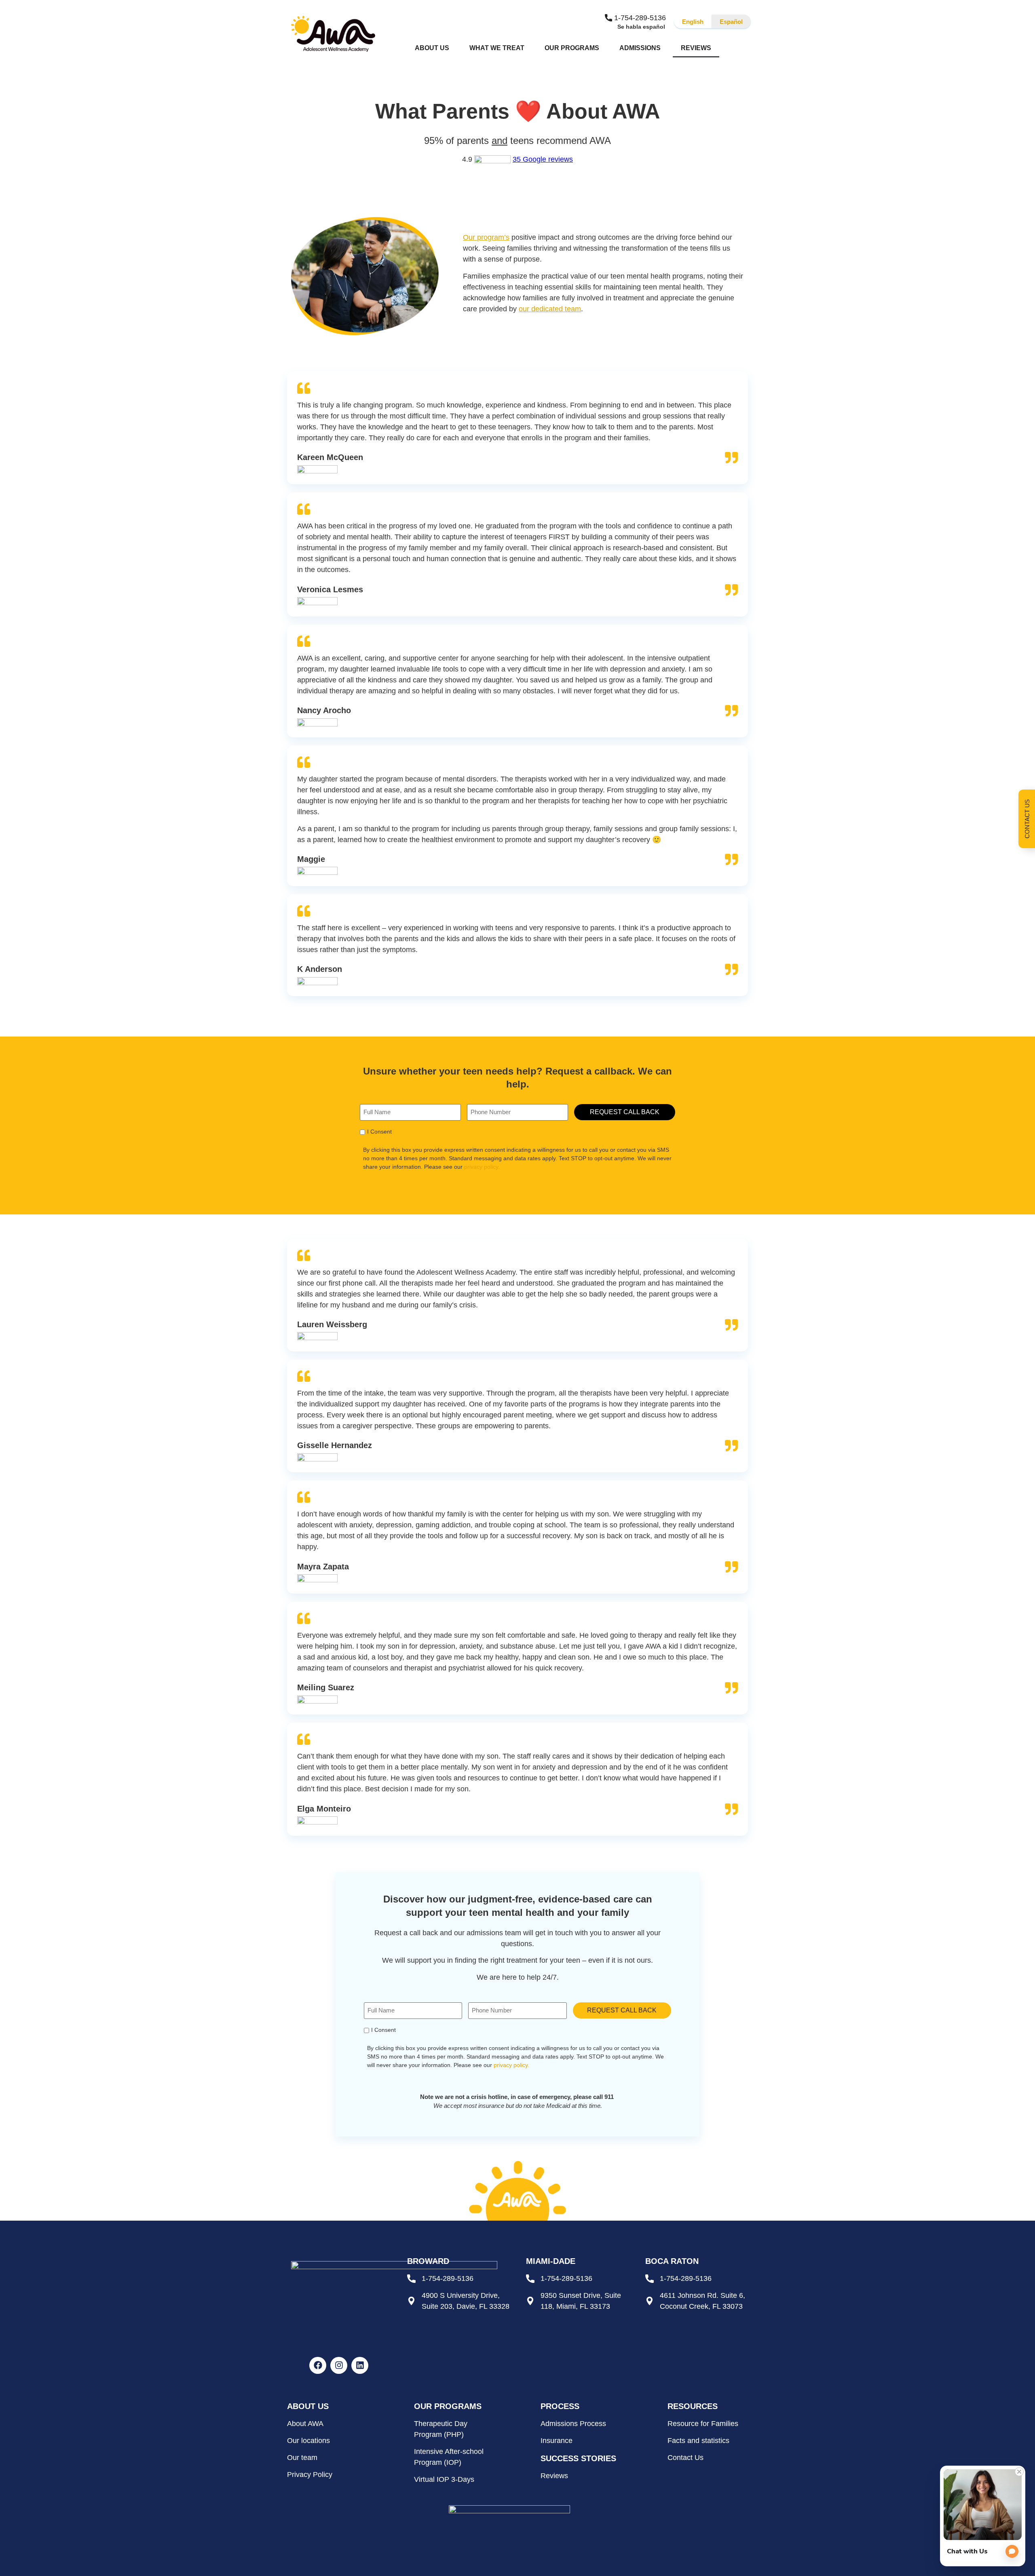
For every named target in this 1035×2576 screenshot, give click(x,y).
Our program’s (486, 237)
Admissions (640, 48)
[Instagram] (339, 2365)
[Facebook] (318, 2365)
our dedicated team (550, 309)
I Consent (379, 1132)
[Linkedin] (360, 2365)
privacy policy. (482, 1167)
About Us (432, 48)
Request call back (625, 1112)
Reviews (696, 48)
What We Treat (497, 48)
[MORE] (733, 48)
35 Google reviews (543, 159)
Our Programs (572, 48)
